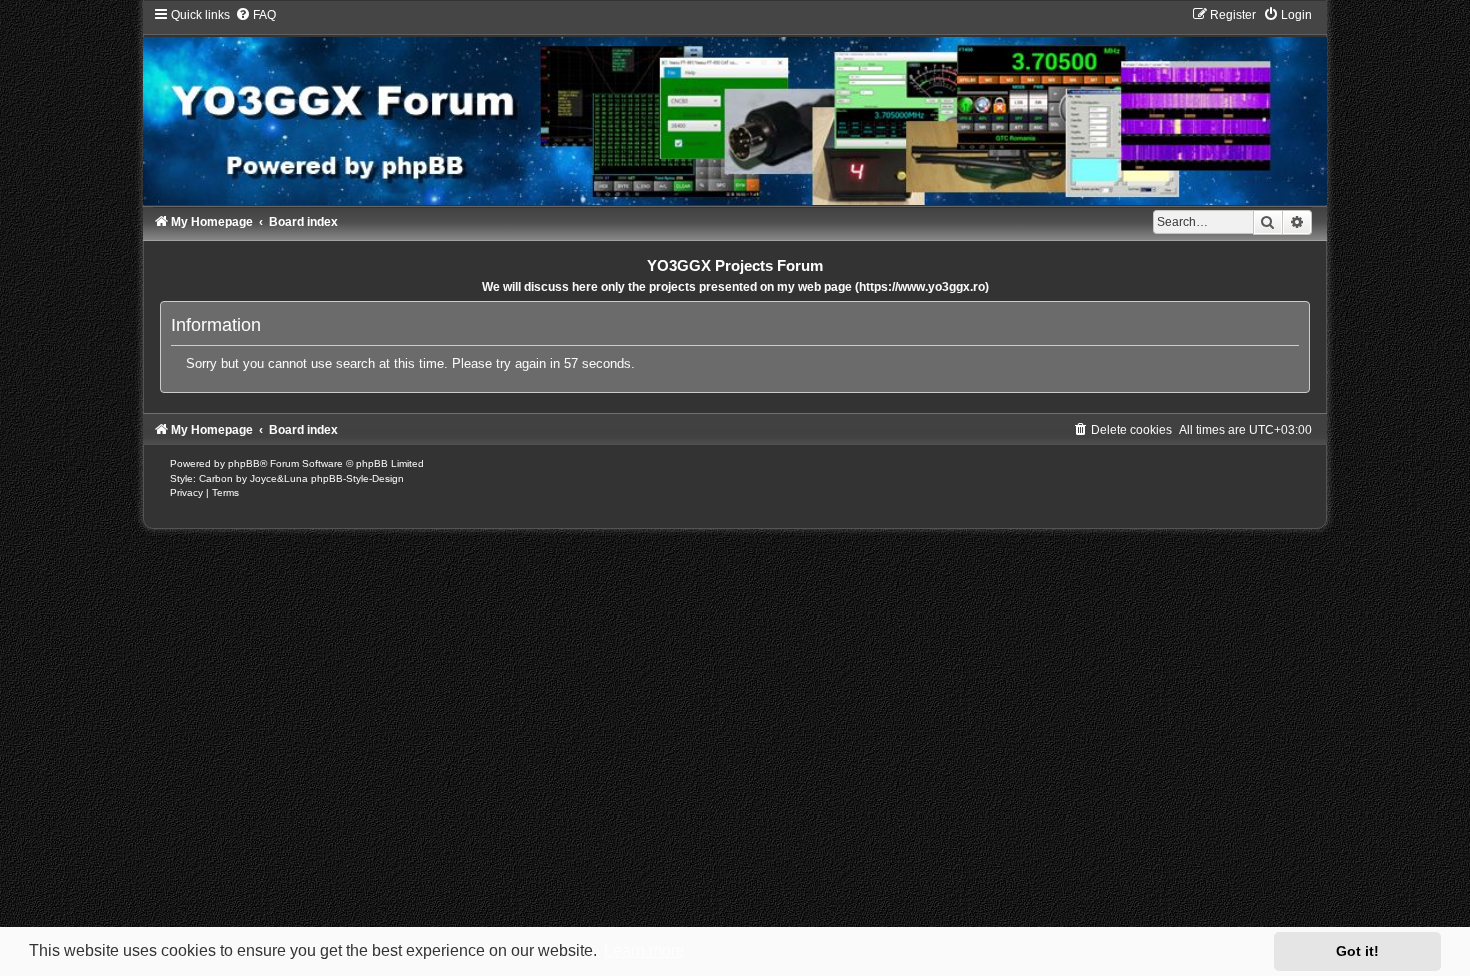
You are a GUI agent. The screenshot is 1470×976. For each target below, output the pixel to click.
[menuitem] (255, 15)
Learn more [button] (644, 950)
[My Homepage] (735, 106)
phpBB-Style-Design (357, 478)
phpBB (244, 463)
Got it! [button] (1357, 951)
